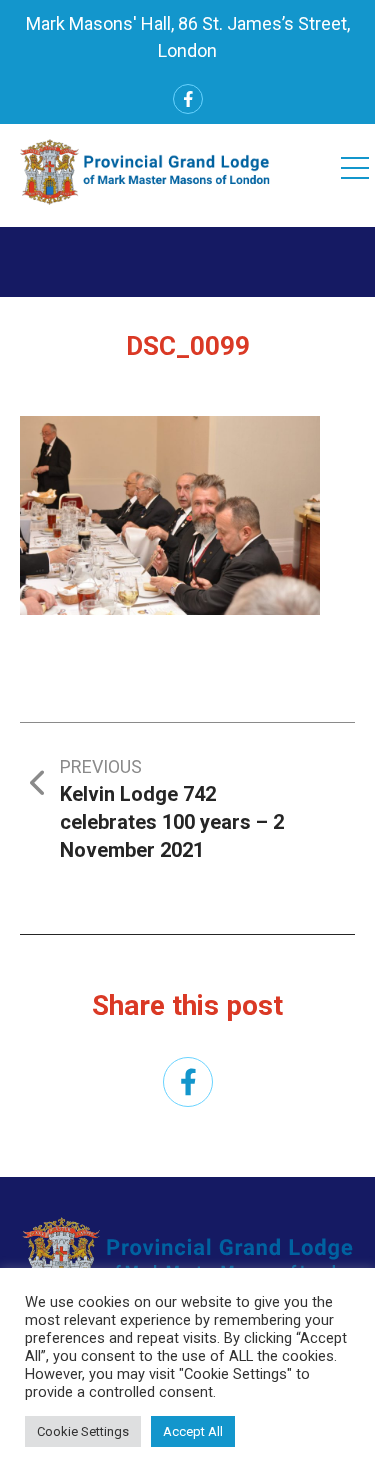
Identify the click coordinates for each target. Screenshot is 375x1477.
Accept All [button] (193, 1431)
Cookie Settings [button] (83, 1431)
